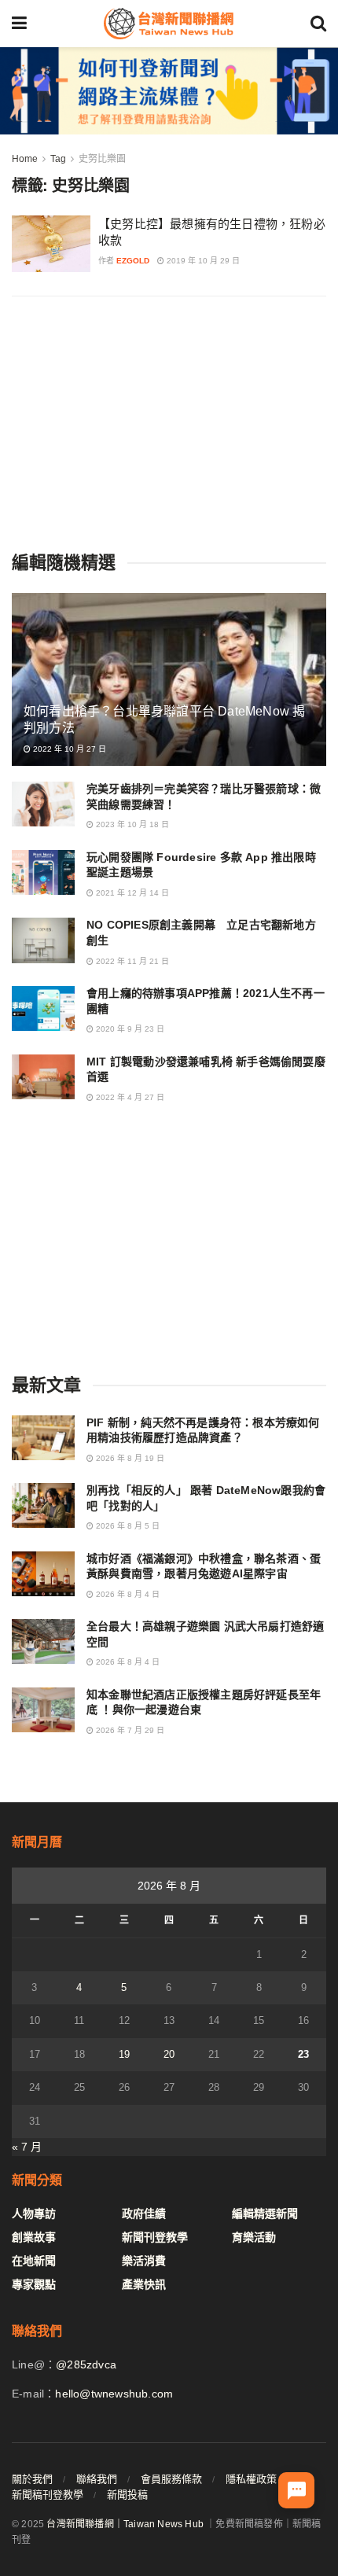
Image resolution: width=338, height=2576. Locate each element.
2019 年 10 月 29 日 (202, 261)
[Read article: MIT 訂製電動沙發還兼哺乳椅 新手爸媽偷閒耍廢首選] (43, 1077)
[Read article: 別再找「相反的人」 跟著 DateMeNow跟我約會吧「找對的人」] (43, 1505)
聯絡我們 (97, 2479)
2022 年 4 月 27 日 (129, 1097)
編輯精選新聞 (265, 2214)
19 (124, 2054)
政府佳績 (144, 2214)
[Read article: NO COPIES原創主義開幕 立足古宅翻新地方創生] (43, 940)
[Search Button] (318, 24)
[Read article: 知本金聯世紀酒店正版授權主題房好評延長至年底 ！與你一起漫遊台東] (43, 1710)
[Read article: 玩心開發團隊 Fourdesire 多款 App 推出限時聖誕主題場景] (43, 872)
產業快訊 (144, 2284)
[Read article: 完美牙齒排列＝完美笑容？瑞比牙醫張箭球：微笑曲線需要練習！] (43, 804)
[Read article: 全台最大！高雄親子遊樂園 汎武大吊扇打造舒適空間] (43, 1641)
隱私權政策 (251, 2479)
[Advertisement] (169, 422)
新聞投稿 (127, 2495)
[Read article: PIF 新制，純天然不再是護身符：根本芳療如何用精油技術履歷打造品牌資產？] (43, 1438)
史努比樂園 (102, 159)
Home (25, 159)
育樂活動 (254, 2237)
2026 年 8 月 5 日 (127, 1526)
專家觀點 (34, 2284)
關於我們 (32, 2479)
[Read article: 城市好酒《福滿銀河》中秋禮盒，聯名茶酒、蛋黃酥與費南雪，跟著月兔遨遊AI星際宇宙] (43, 1574)
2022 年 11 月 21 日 (131, 961)
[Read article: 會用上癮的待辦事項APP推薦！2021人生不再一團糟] (43, 1008)
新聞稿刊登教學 (48, 2495)
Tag (58, 159)
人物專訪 (34, 2214)
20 (169, 2054)
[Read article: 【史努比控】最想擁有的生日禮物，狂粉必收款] (51, 244)
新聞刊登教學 (155, 2237)
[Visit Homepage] (168, 24)
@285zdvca (86, 2364)
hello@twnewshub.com (114, 2394)
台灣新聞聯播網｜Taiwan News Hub (125, 2524)
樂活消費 (144, 2261)
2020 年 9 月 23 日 (129, 1029)
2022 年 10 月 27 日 (68, 749)
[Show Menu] (19, 24)
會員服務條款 (171, 2479)
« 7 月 (27, 2147)
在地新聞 (34, 2261)
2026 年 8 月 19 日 (129, 1458)
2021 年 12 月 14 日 (131, 893)
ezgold (133, 261)
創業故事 (34, 2237)
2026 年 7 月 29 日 (129, 1730)
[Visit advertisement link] (169, 91)
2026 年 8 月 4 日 (127, 1594)
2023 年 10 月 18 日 (131, 824)
